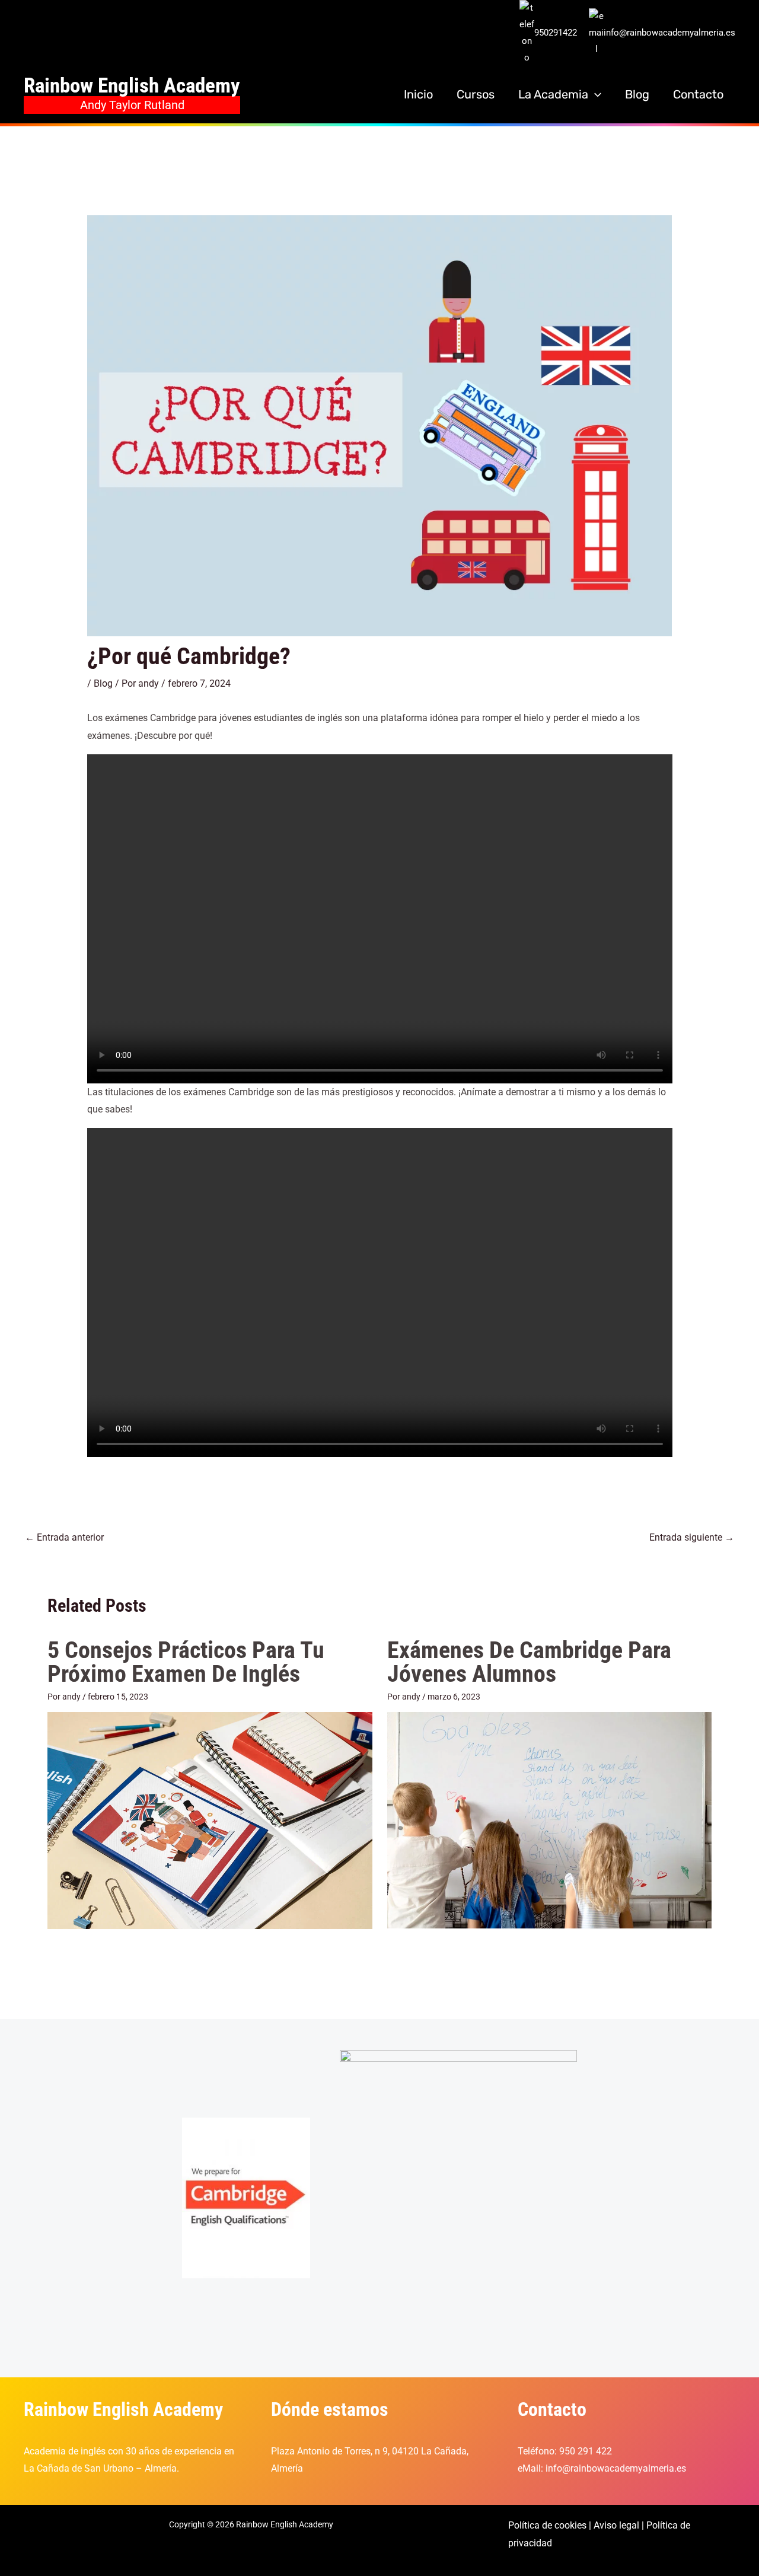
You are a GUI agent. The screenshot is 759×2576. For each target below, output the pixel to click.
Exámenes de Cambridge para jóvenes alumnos (529, 1662)
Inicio (418, 94)
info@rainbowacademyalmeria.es (669, 33)
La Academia (553, 94)
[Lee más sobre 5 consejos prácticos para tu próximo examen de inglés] (210, 1820)
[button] (595, 94)
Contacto (698, 94)
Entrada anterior (64, 1537)
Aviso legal (616, 2525)
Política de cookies (547, 2525)
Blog (637, 94)
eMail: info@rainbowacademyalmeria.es (602, 2468)
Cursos (476, 94)
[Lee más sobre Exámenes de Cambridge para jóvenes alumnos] (550, 1820)
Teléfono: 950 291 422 (565, 2451)
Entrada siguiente (692, 1537)
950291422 (556, 33)
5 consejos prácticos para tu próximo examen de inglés (186, 1662)
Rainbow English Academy (132, 86)
